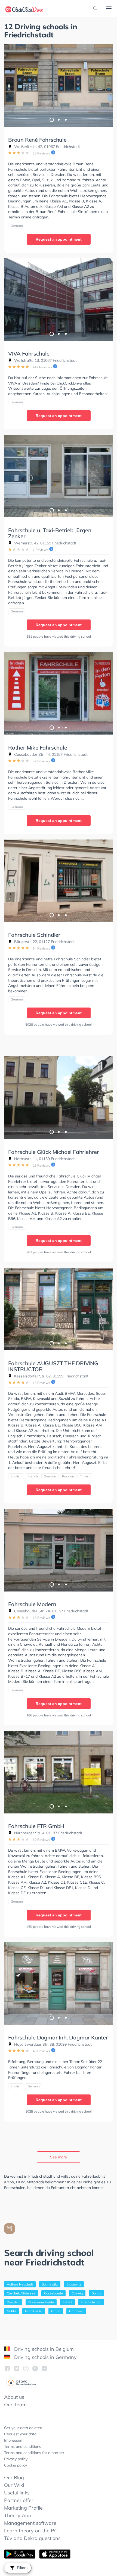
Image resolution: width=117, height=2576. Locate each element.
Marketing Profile (23, 2508)
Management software (30, 2523)
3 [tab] (66, 120)
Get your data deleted (23, 2428)
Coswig (77, 2293)
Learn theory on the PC (31, 2531)
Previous (11, 86)
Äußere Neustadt (20, 2284)
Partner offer (19, 2500)
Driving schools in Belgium (43, 2349)
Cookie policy (16, 2465)
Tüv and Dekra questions (32, 2538)
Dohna (96, 2293)
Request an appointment (59, 239)
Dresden (13, 2302)
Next (106, 86)
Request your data (20, 2434)
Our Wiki (14, 2485)
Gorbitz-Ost (34, 2311)
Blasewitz (74, 2284)
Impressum (14, 2440)
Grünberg (76, 2311)
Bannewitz (50, 2284)
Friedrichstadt (91, 2302)
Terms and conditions (23, 2446)
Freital (67, 2302)
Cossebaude (53, 2293)
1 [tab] (51, 120)
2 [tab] (59, 120)
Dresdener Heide (41, 2302)
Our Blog (14, 2477)
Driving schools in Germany (45, 2357)
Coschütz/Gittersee (21, 2293)
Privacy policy (16, 2459)
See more (59, 2157)
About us (14, 2397)
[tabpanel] (59, 85)
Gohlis (12, 2311)
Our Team (15, 2405)
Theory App (18, 2515)
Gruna (56, 2311)
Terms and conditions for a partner (34, 2453)
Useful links (17, 2493)
